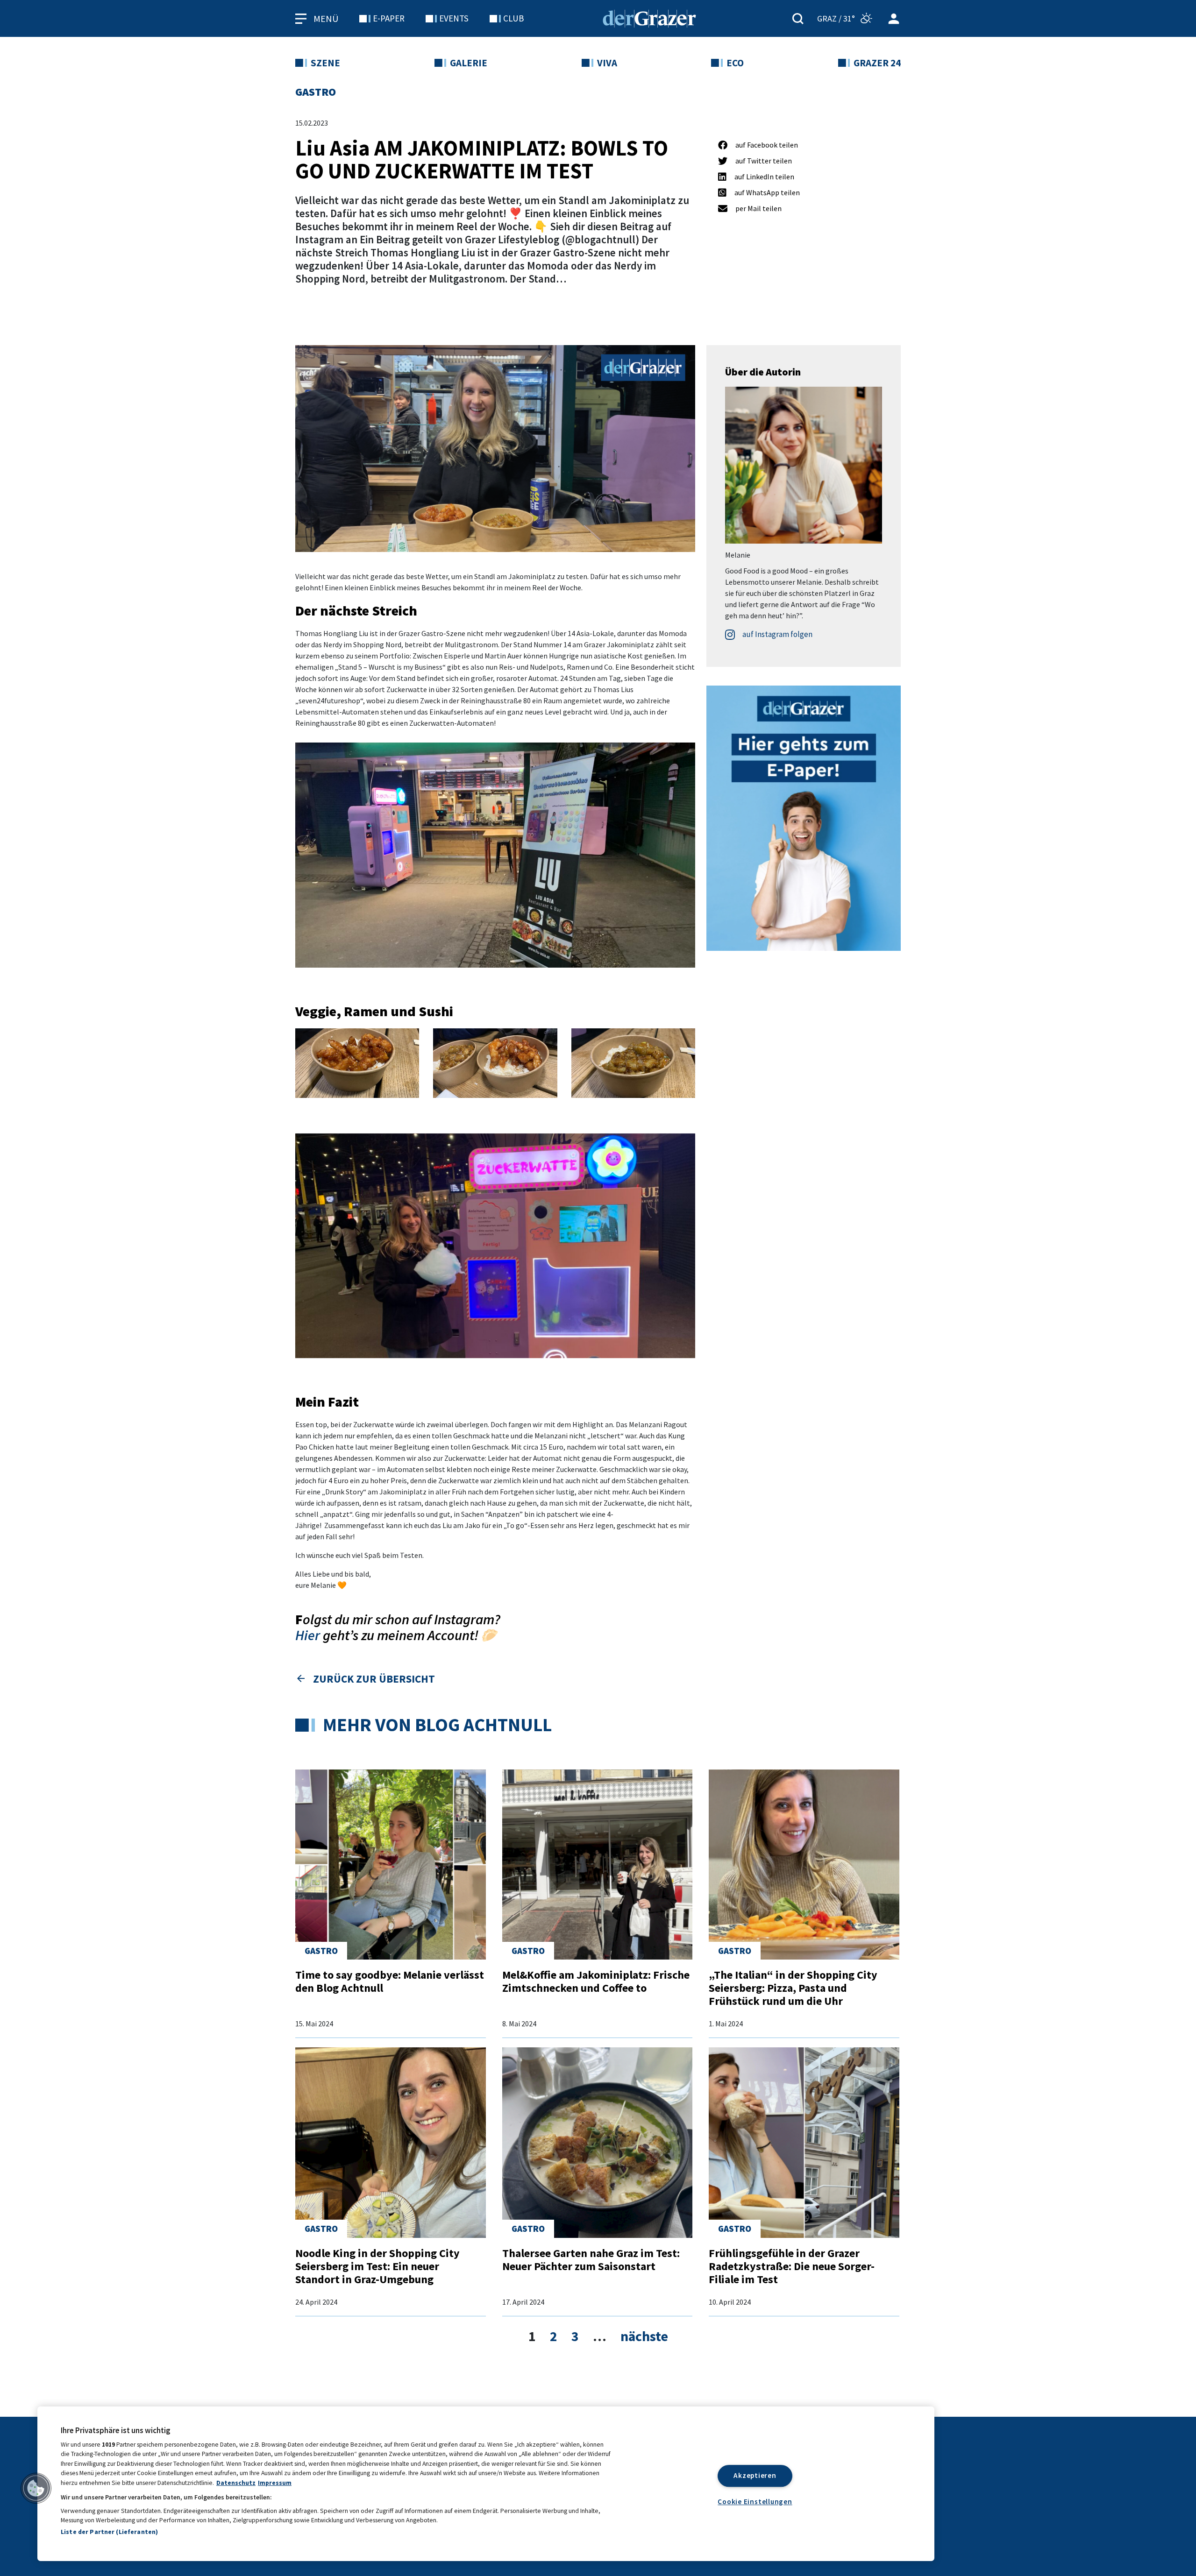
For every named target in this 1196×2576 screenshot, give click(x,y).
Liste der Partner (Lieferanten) (109, 2532)
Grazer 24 (877, 63)
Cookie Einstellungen (755, 2502)
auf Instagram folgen (777, 634)
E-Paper (389, 18)
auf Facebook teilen (767, 145)
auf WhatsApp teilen (767, 192)
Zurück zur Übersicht (374, 1679)
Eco (735, 63)
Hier (308, 1635)
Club (513, 18)
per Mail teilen (758, 208)
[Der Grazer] (649, 17)
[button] (36, 2488)
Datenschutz (236, 2483)
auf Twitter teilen (764, 161)
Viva (607, 63)
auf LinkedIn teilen (764, 177)
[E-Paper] (804, 817)
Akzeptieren (755, 2476)
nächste (644, 2336)
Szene (325, 63)
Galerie (469, 63)
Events (454, 18)
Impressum (275, 2483)
